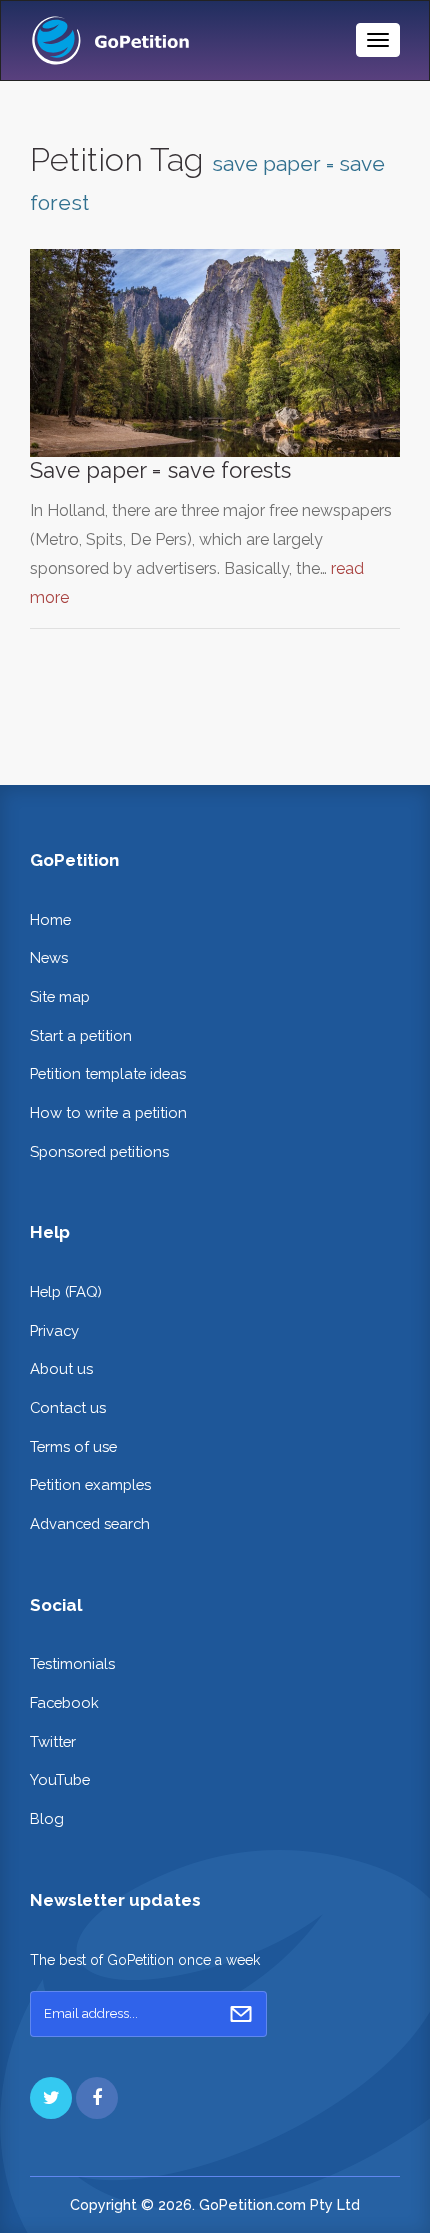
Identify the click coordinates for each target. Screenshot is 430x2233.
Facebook (64, 1702)
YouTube (60, 1779)
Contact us (68, 1407)
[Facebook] (97, 2098)
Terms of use (73, 1446)
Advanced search (90, 1523)
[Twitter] (51, 2098)
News (49, 957)
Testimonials (72, 1663)
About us (61, 1368)
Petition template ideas (108, 1073)
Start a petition (81, 1035)
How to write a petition (108, 1112)
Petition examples (90, 1484)
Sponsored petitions (99, 1151)
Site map (60, 996)
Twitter (53, 1741)
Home (50, 919)
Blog (47, 1818)
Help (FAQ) (66, 1291)
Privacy (54, 1330)
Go (241, 2014)
